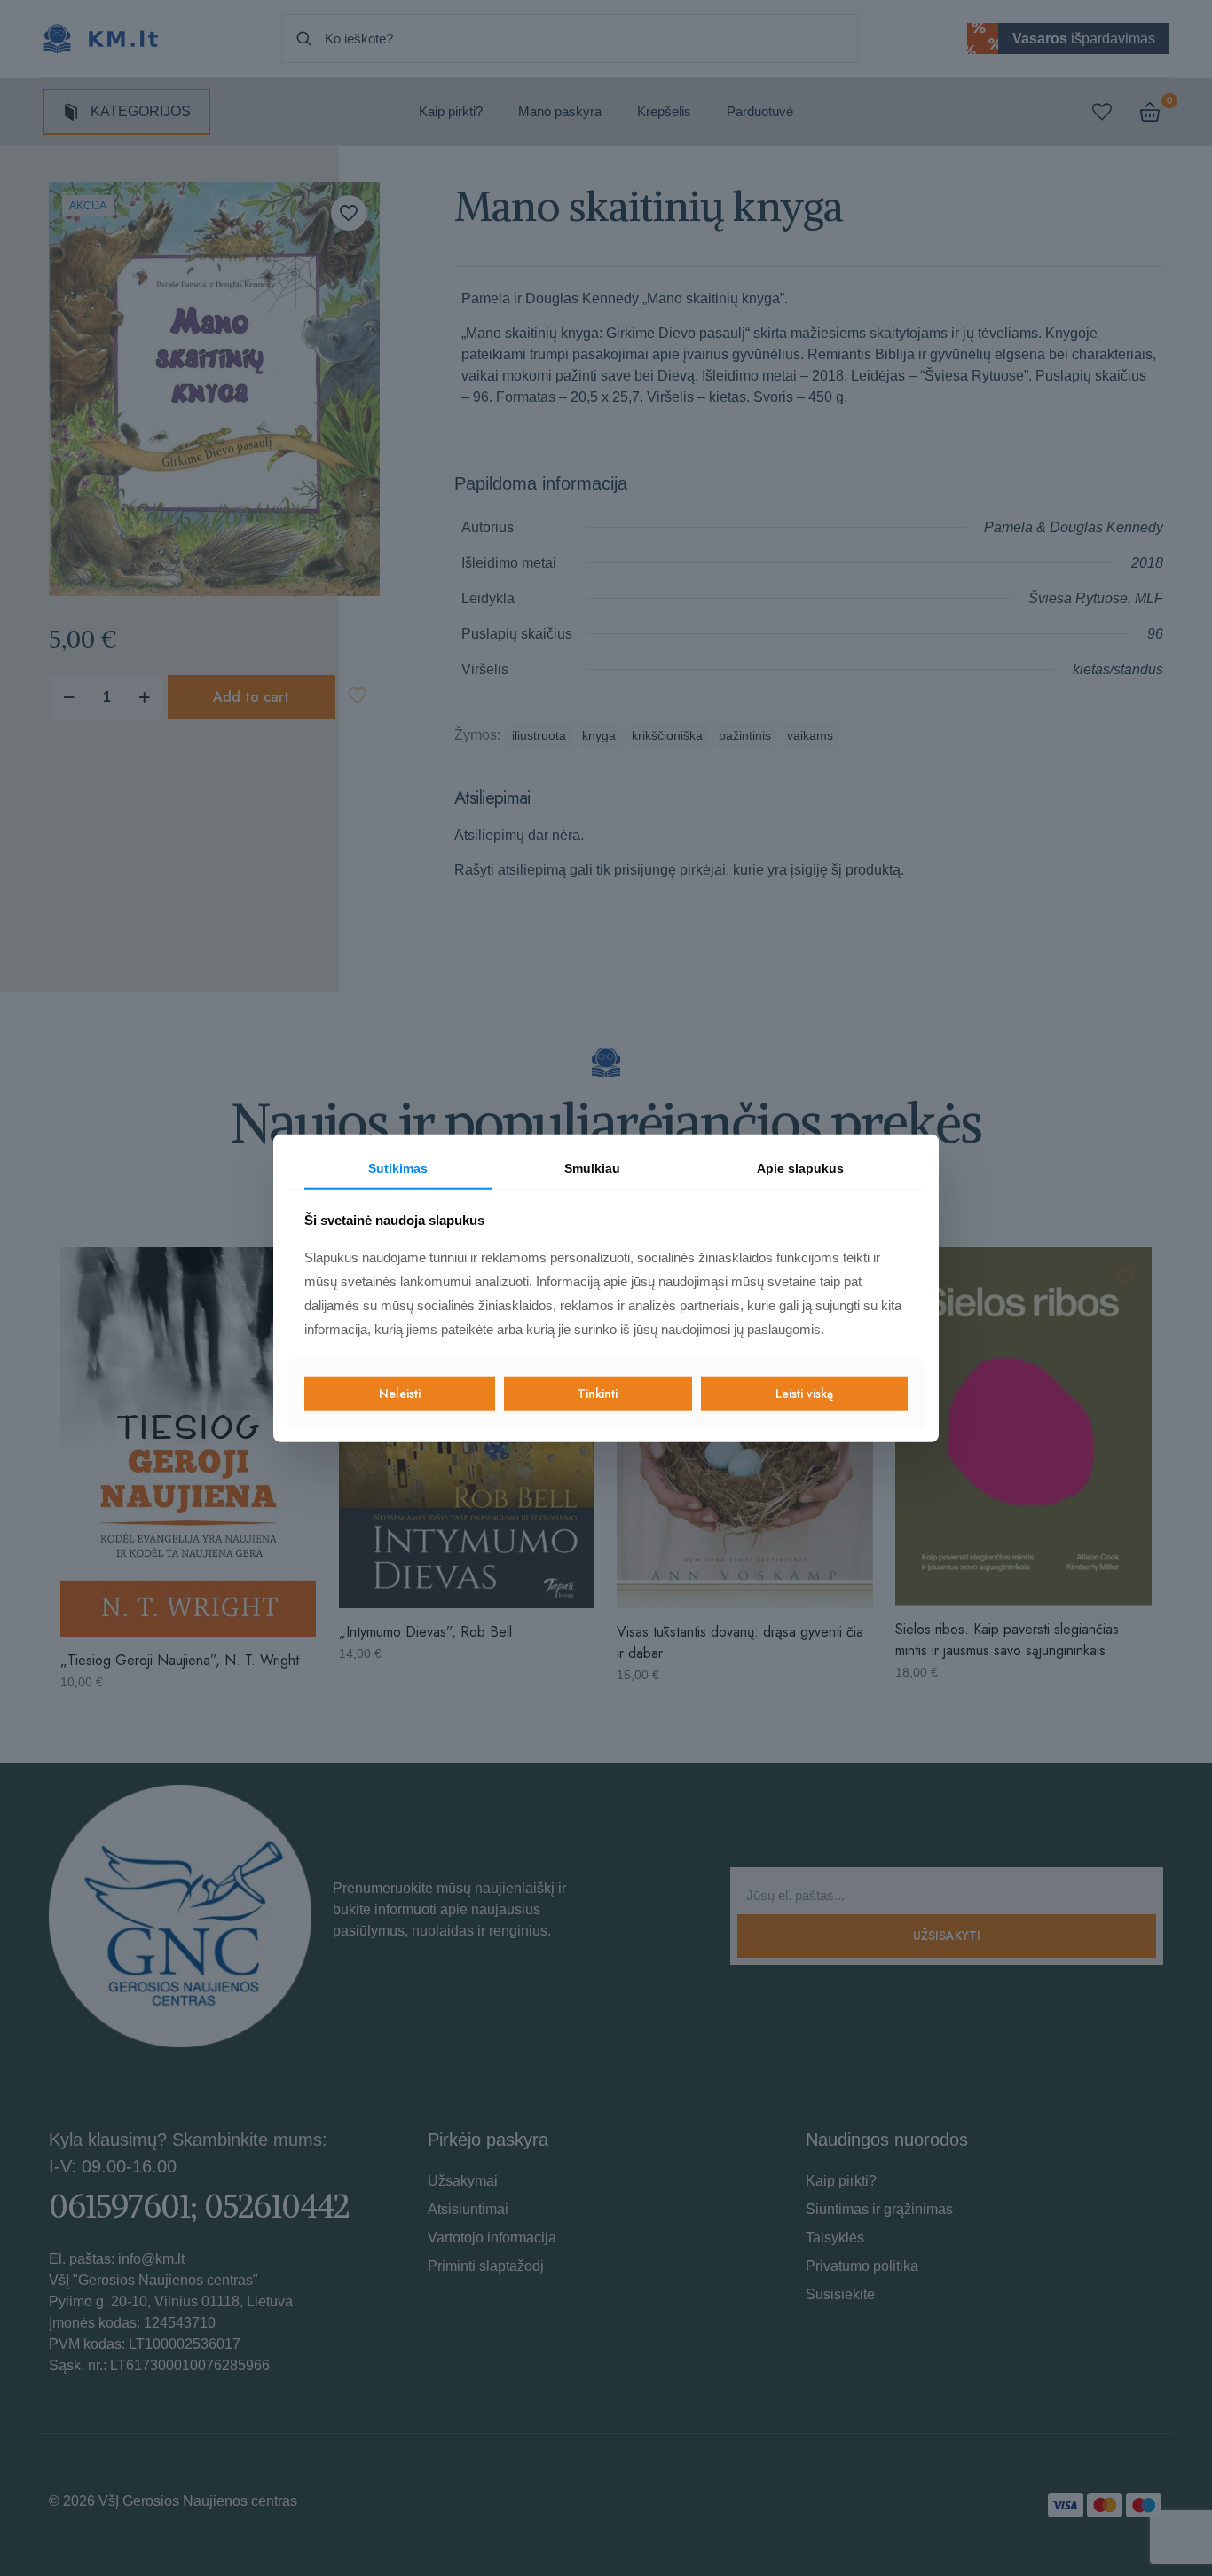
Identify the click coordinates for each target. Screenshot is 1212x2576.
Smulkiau (592, 1168)
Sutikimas (398, 1168)
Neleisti (400, 1394)
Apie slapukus (800, 1168)
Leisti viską (804, 1394)
